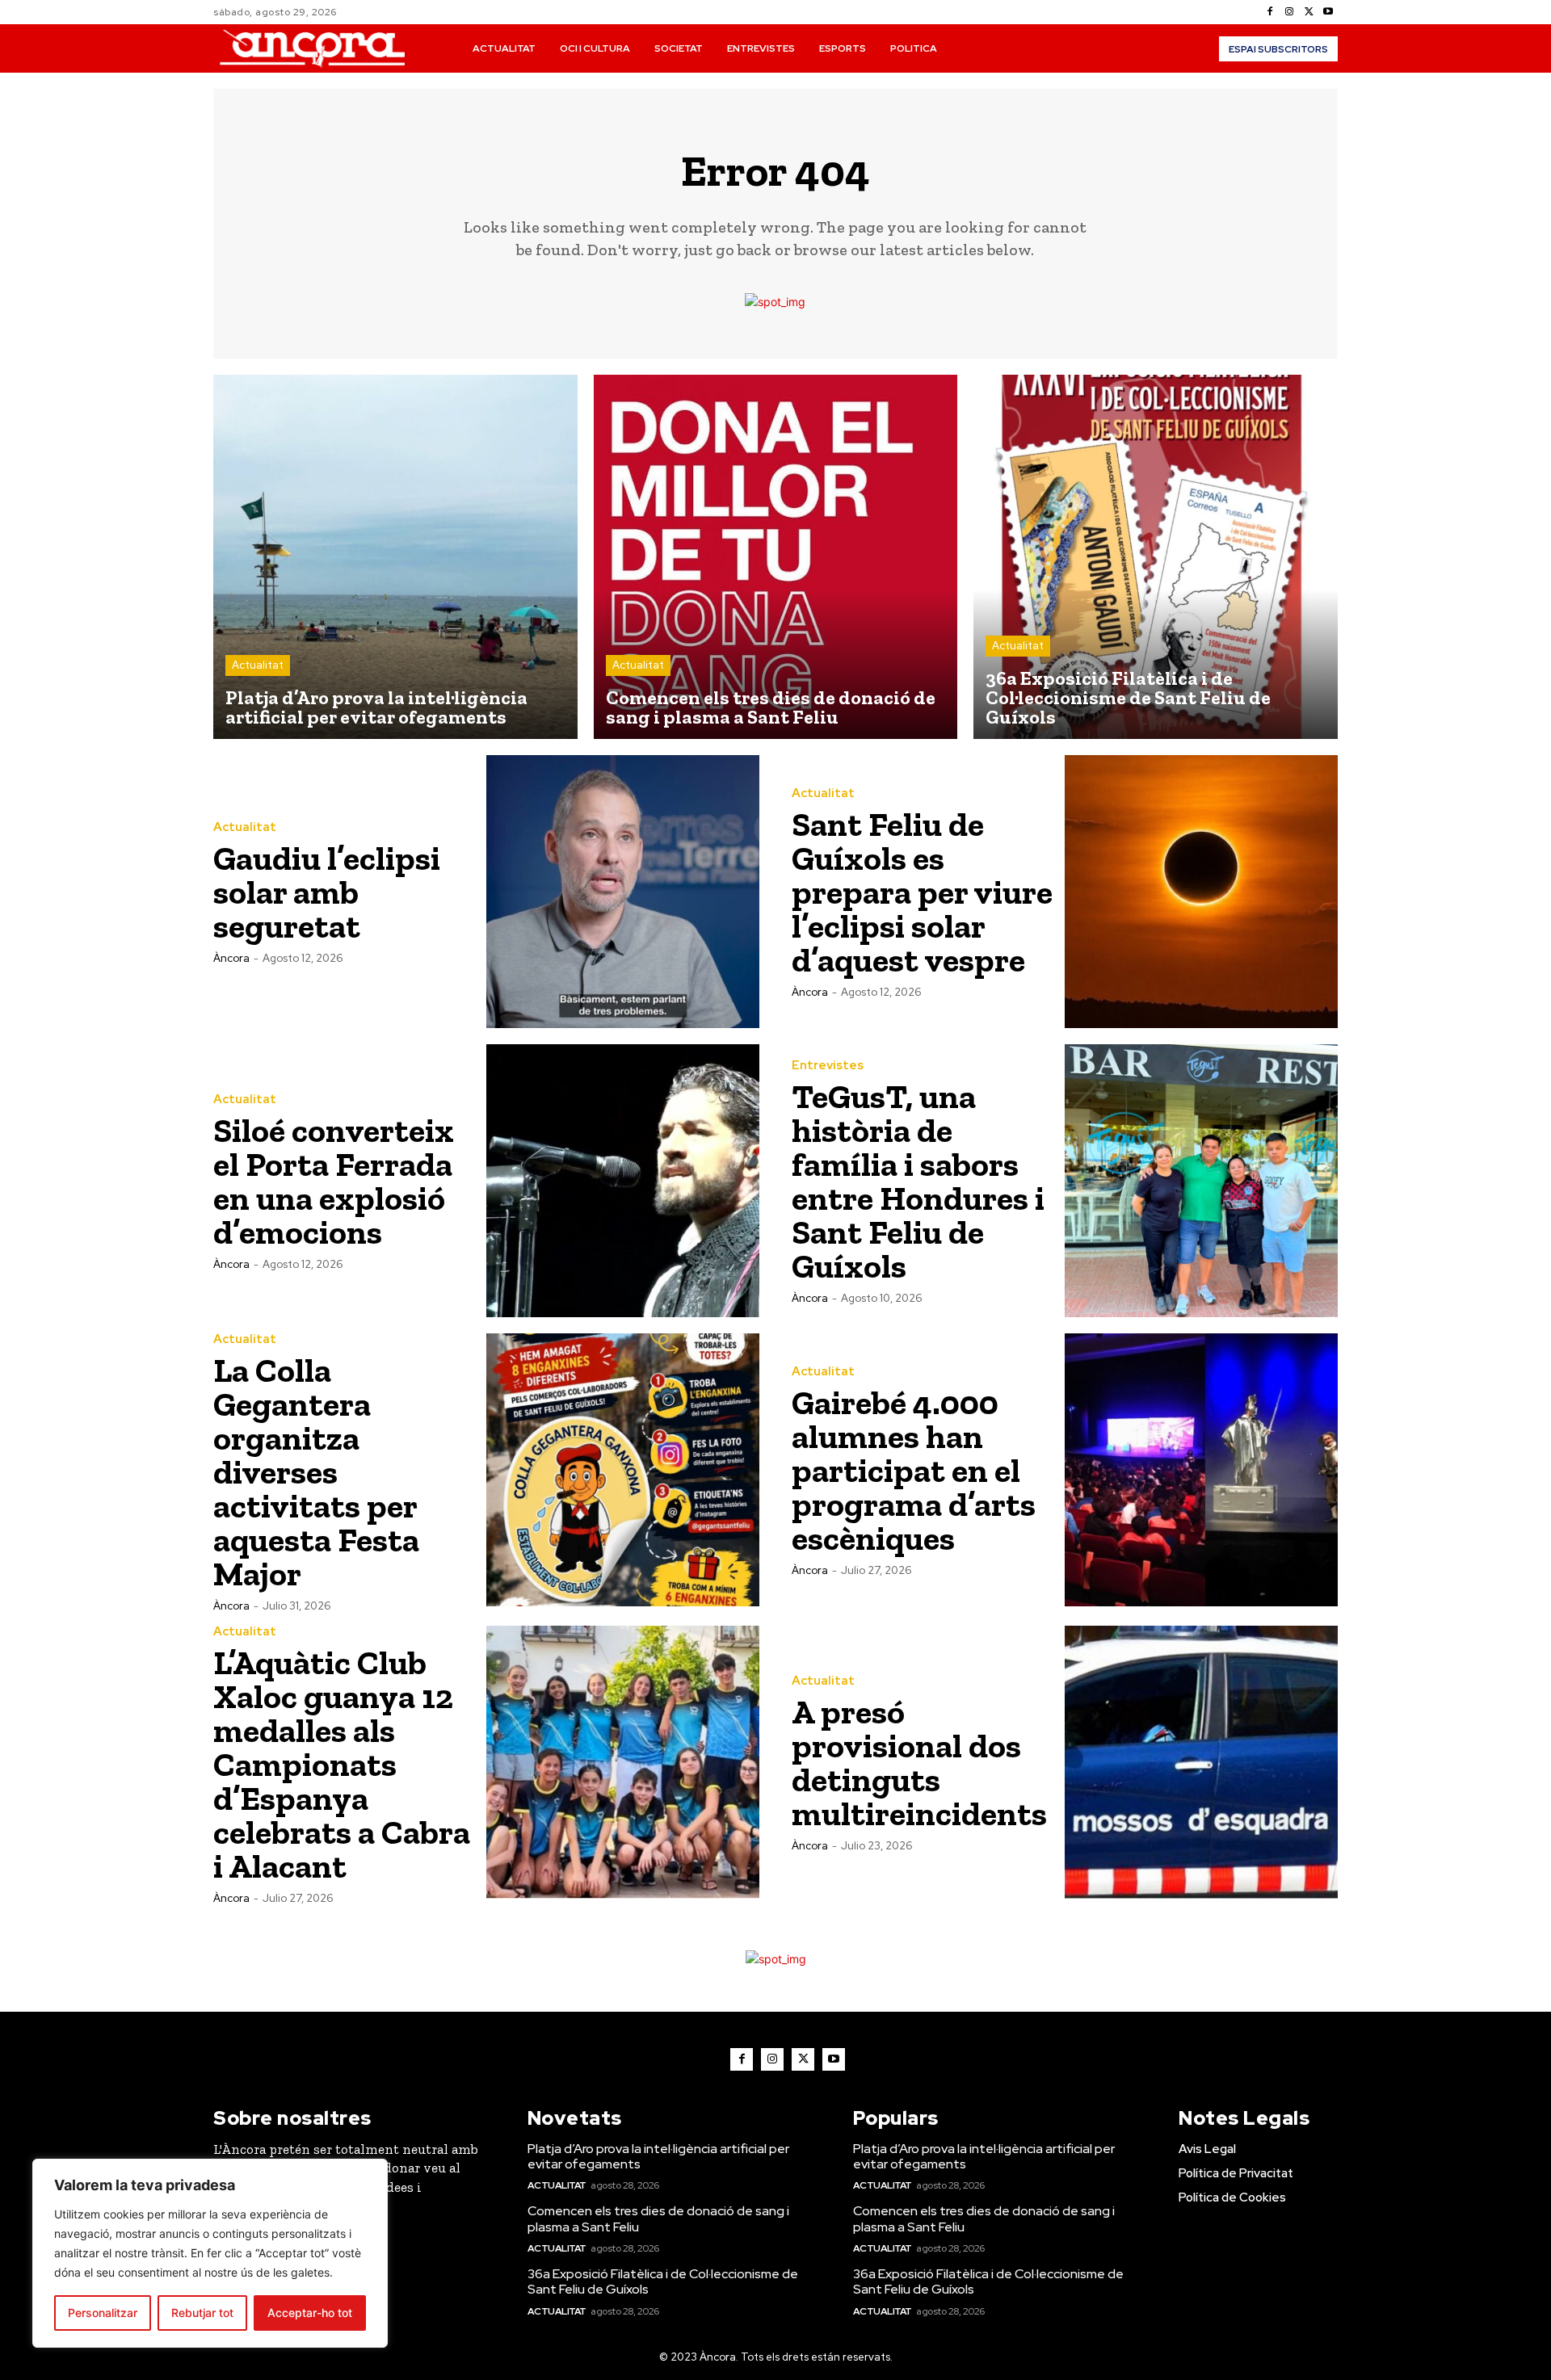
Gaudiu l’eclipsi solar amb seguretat (327, 892)
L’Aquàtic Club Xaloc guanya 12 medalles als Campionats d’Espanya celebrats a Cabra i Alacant (342, 1764)
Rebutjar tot (202, 2313)
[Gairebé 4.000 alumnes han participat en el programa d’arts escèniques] (1201, 1470)
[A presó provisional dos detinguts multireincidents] (1201, 1762)
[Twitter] (1309, 12)
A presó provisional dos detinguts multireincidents (919, 1763)
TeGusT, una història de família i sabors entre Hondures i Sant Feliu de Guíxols (918, 1181)
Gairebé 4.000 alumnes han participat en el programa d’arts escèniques (914, 1470)
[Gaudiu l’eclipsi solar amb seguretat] (623, 892)
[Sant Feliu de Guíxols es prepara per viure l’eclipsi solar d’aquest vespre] (1201, 892)
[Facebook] (1270, 12)
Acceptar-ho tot (310, 2313)
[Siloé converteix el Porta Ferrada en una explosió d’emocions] (623, 1181)
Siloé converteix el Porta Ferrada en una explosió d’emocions (334, 1181)
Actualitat (258, 665)
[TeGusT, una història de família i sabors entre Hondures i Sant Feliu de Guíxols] (1201, 1181)
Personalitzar (103, 2313)
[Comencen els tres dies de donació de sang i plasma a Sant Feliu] (776, 557)
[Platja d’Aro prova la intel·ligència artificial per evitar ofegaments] (395, 557)
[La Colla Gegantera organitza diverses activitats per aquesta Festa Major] (623, 1470)
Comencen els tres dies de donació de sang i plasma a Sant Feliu (658, 2218)
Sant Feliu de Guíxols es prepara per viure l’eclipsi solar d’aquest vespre (922, 892)
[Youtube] (1328, 12)
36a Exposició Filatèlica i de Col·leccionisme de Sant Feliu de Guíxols (663, 2281)
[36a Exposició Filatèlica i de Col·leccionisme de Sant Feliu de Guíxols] (1156, 557)
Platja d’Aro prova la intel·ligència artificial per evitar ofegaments (658, 2156)
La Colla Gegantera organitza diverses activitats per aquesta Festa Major (316, 1472)
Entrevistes (828, 1066)
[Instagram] (1289, 12)
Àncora (231, 958)
